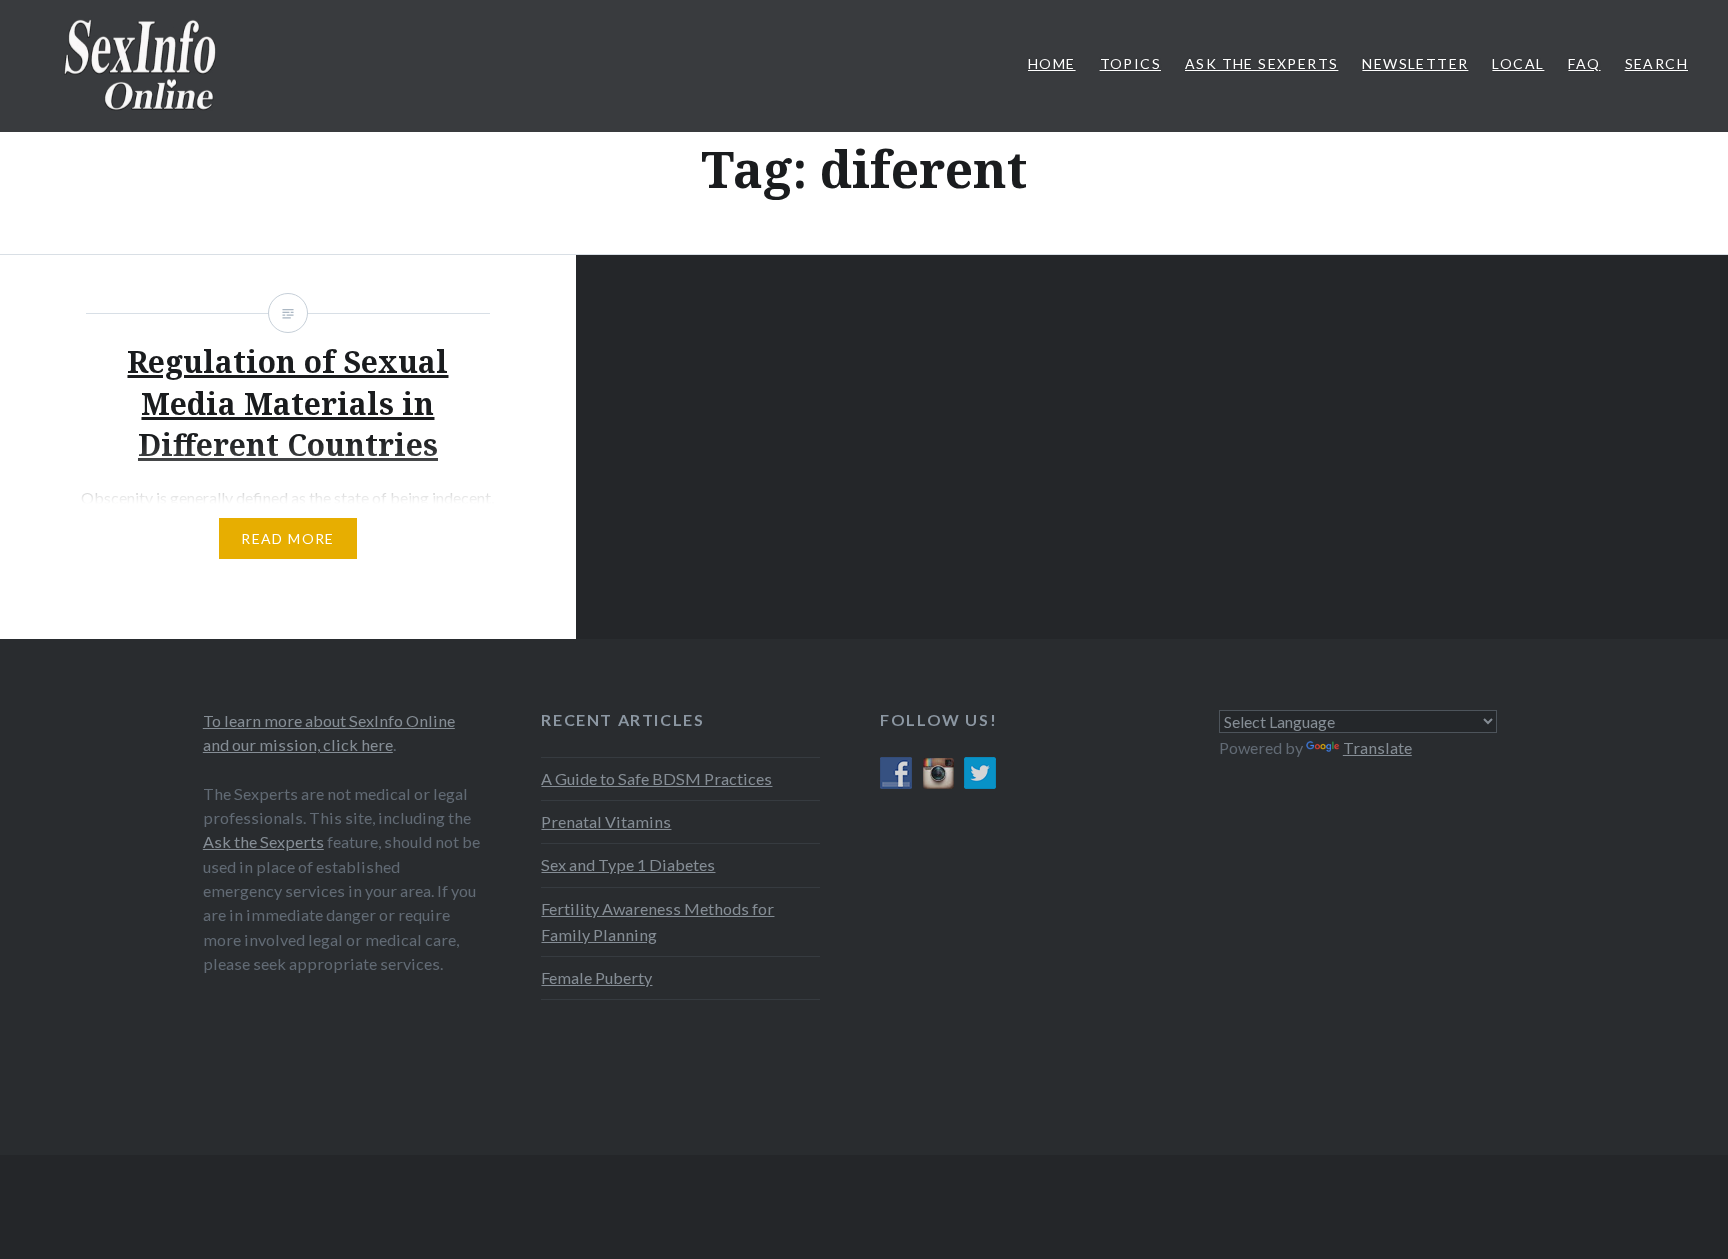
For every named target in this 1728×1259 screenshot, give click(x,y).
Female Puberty (596, 977)
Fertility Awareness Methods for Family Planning (657, 921)
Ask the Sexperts (263, 841)
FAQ (1584, 63)
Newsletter (1415, 63)
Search (1656, 63)
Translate (1377, 747)
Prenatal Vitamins (606, 821)
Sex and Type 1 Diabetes (628, 864)
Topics (1130, 63)
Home (1052, 63)
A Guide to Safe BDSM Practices (656, 778)
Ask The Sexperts (1261, 63)
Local (1518, 63)
